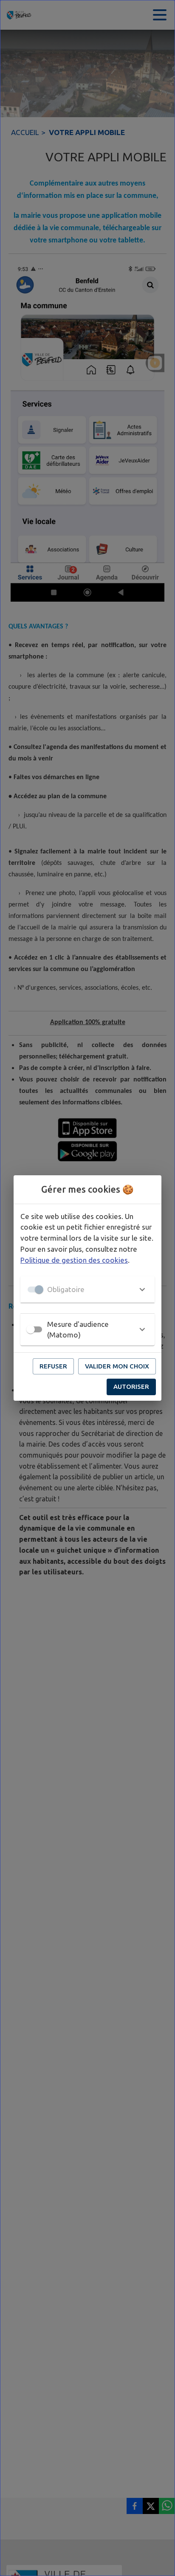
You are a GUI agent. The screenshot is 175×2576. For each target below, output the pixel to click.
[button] (87, 1289)
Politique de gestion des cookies (74, 1260)
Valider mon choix (117, 1366)
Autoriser (131, 1387)
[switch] (31, 1329)
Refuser (53, 1366)
